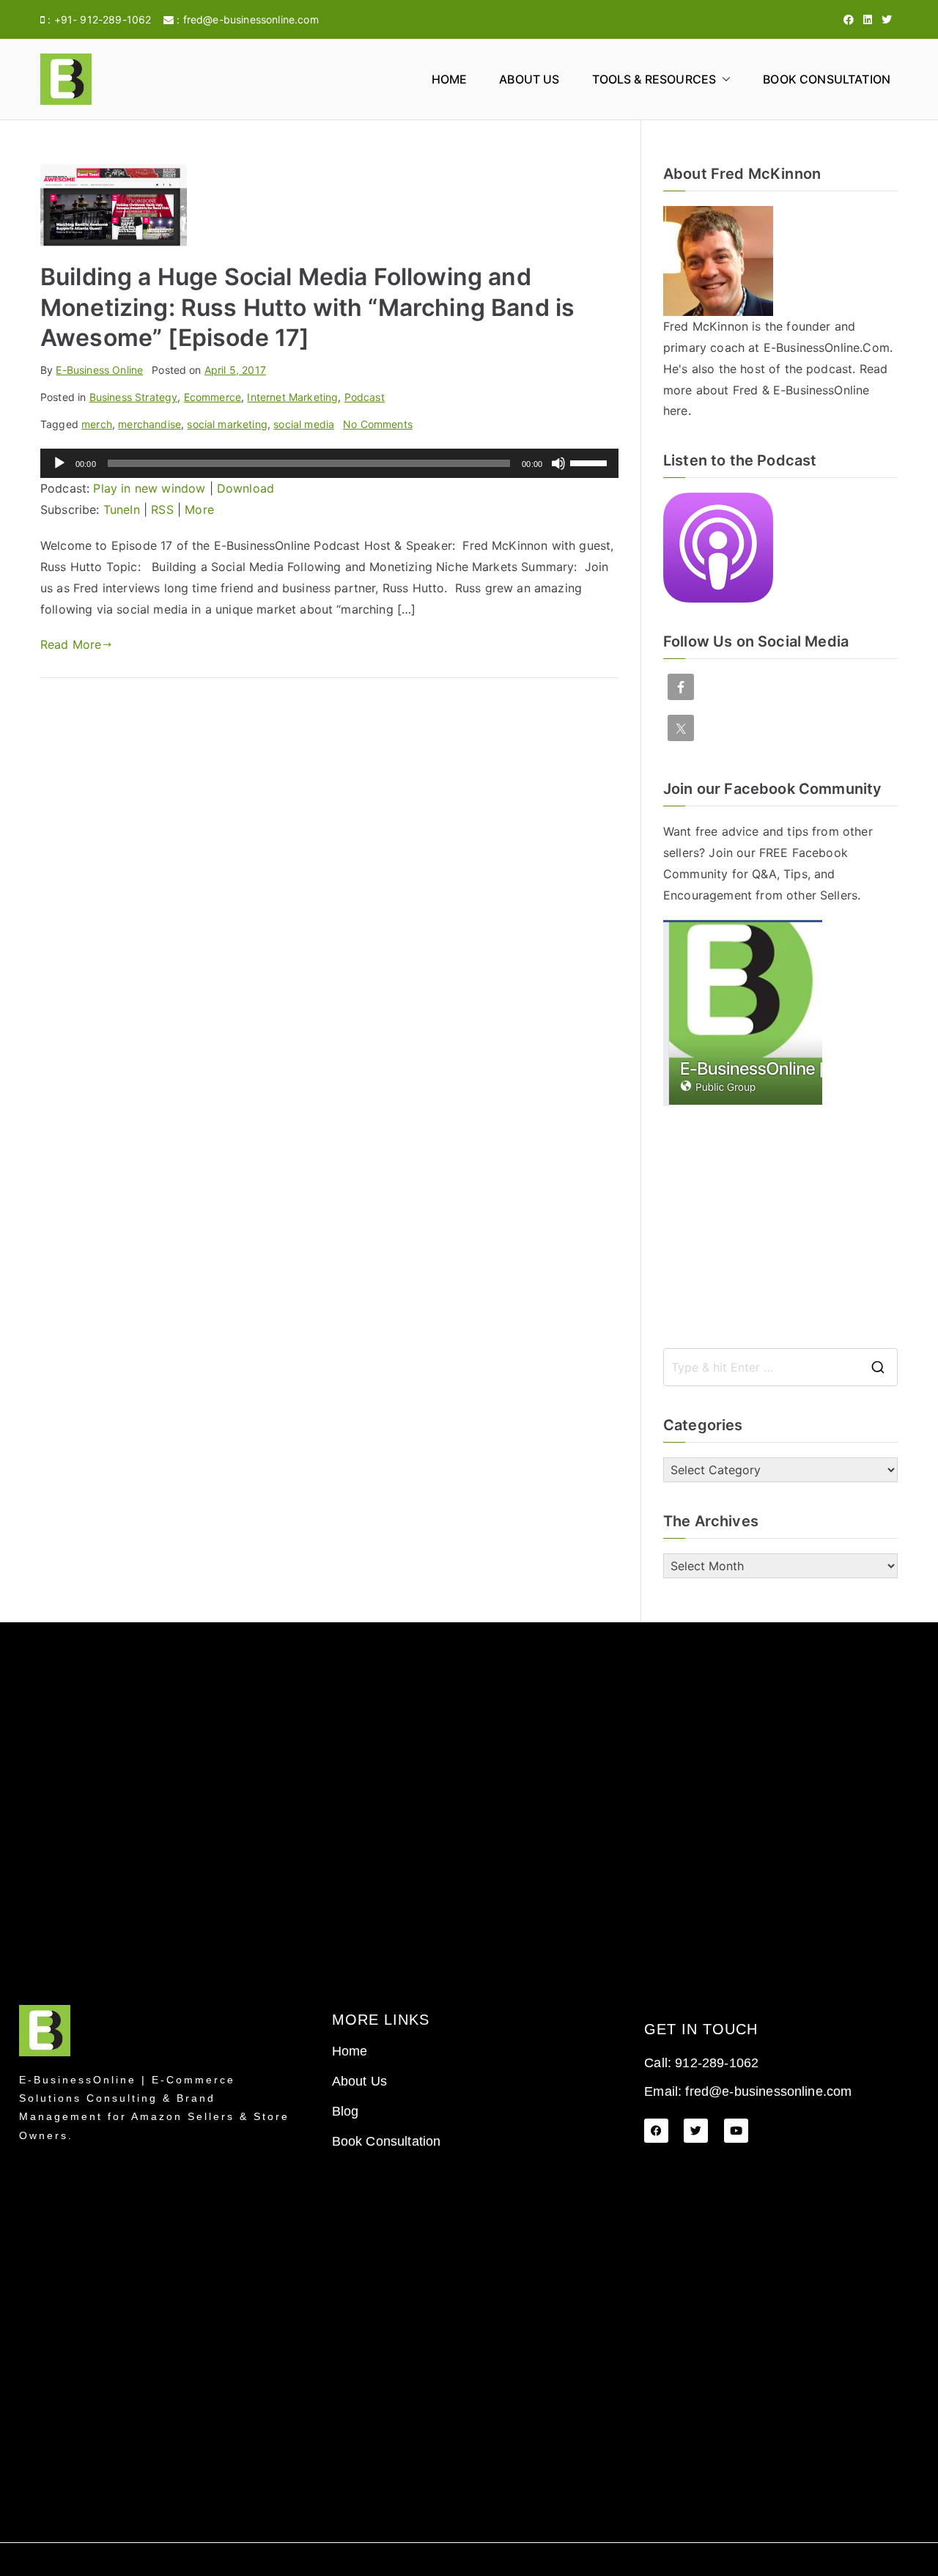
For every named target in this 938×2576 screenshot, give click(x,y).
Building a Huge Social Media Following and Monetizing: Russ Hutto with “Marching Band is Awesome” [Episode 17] (307, 307)
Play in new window (149, 488)
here (676, 411)
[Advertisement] (780, 1227)
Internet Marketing (292, 397)
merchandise (149, 424)
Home (450, 79)
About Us (529, 79)
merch (97, 424)
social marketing (227, 424)
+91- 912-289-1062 (103, 19)
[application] (329, 463)
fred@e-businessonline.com (251, 19)
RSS (162, 509)
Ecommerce (213, 397)
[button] (723, 80)
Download (245, 488)
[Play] (59, 463)
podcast (829, 369)
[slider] (591, 462)
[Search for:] (780, 1367)
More (199, 509)
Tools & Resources (654, 79)
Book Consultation (827, 79)
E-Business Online (99, 370)
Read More (71, 644)
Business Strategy (134, 397)
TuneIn (122, 509)
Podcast (365, 397)
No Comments (378, 424)
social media (304, 424)
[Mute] (558, 463)
